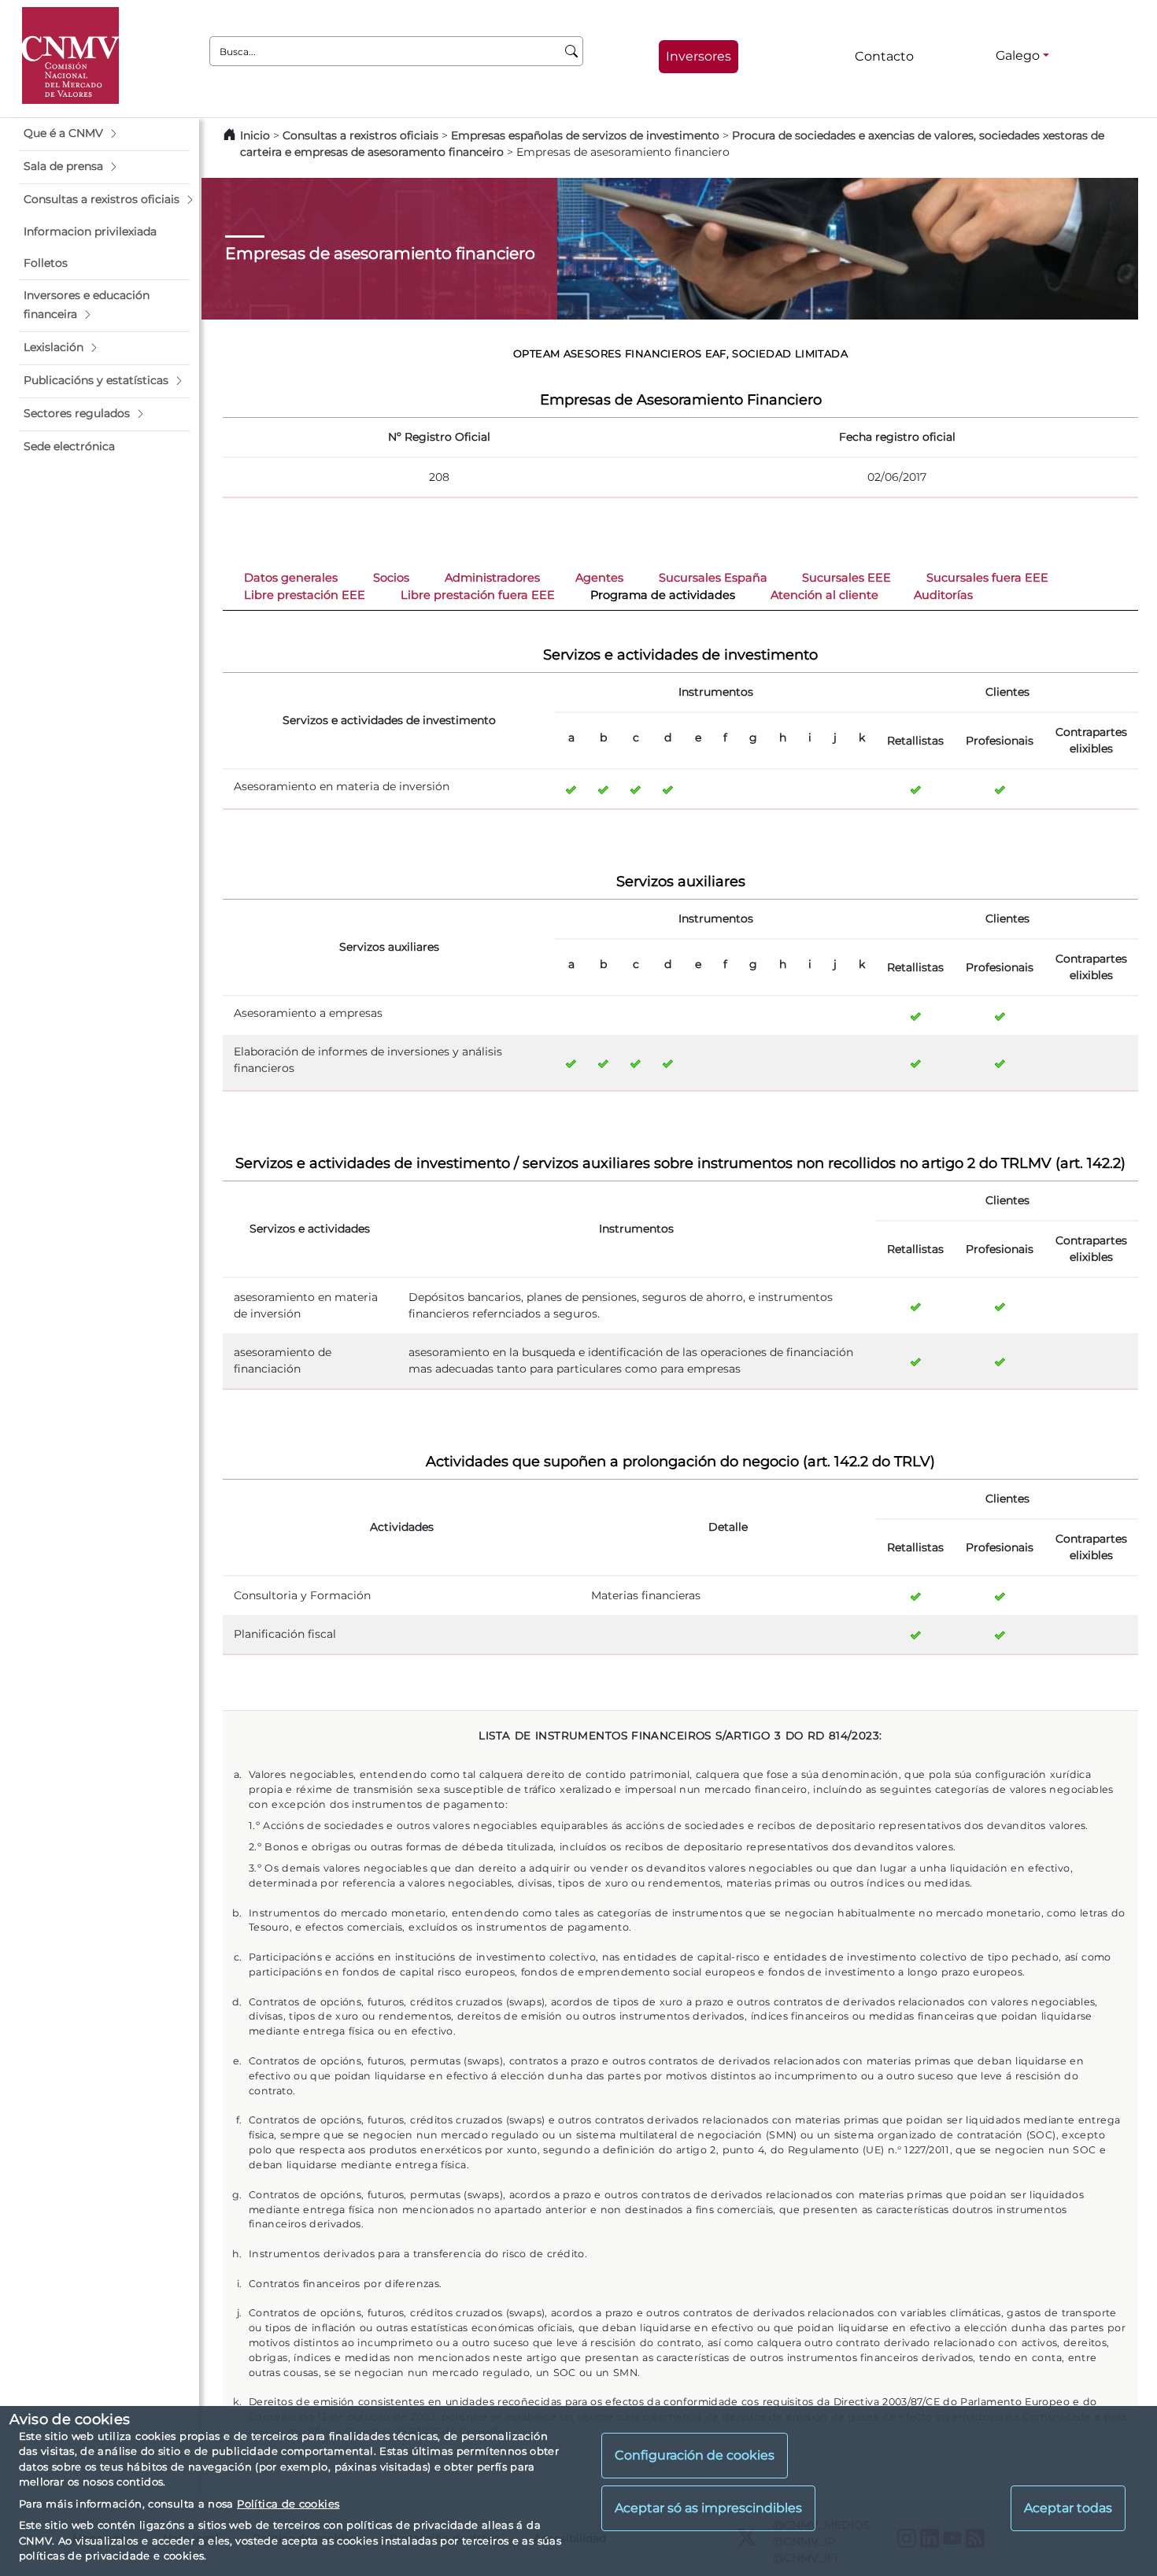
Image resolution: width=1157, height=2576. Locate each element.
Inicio (255, 135)
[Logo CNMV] (70, 55)
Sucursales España (713, 578)
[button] (104, 134)
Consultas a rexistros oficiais (360, 135)
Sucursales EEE (846, 578)
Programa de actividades (663, 595)
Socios (391, 578)
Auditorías (943, 595)
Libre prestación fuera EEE (478, 595)
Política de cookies (288, 2504)
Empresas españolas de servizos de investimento (585, 135)
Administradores (492, 578)
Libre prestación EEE (305, 595)
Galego (1018, 55)
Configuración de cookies (695, 2455)
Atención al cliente (824, 595)
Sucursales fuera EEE (987, 578)
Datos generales (291, 578)
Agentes (599, 578)
